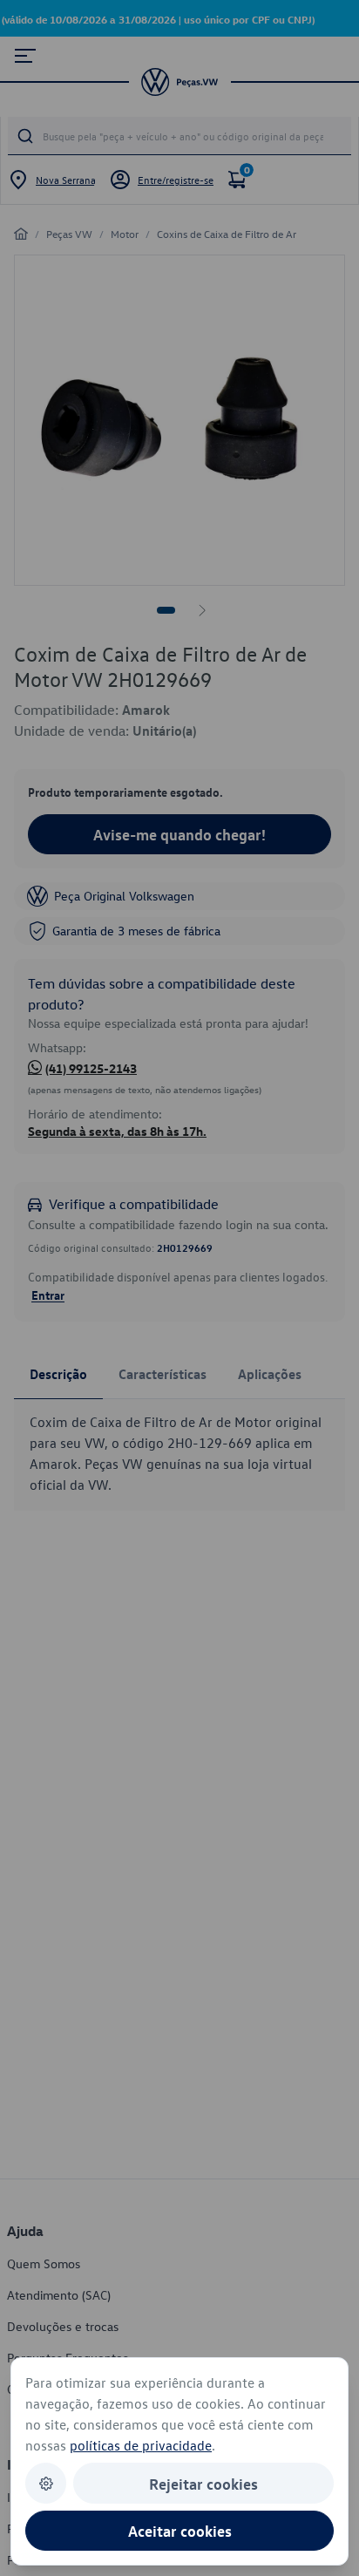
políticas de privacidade (141, 2445)
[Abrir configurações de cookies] (46, 2483)
